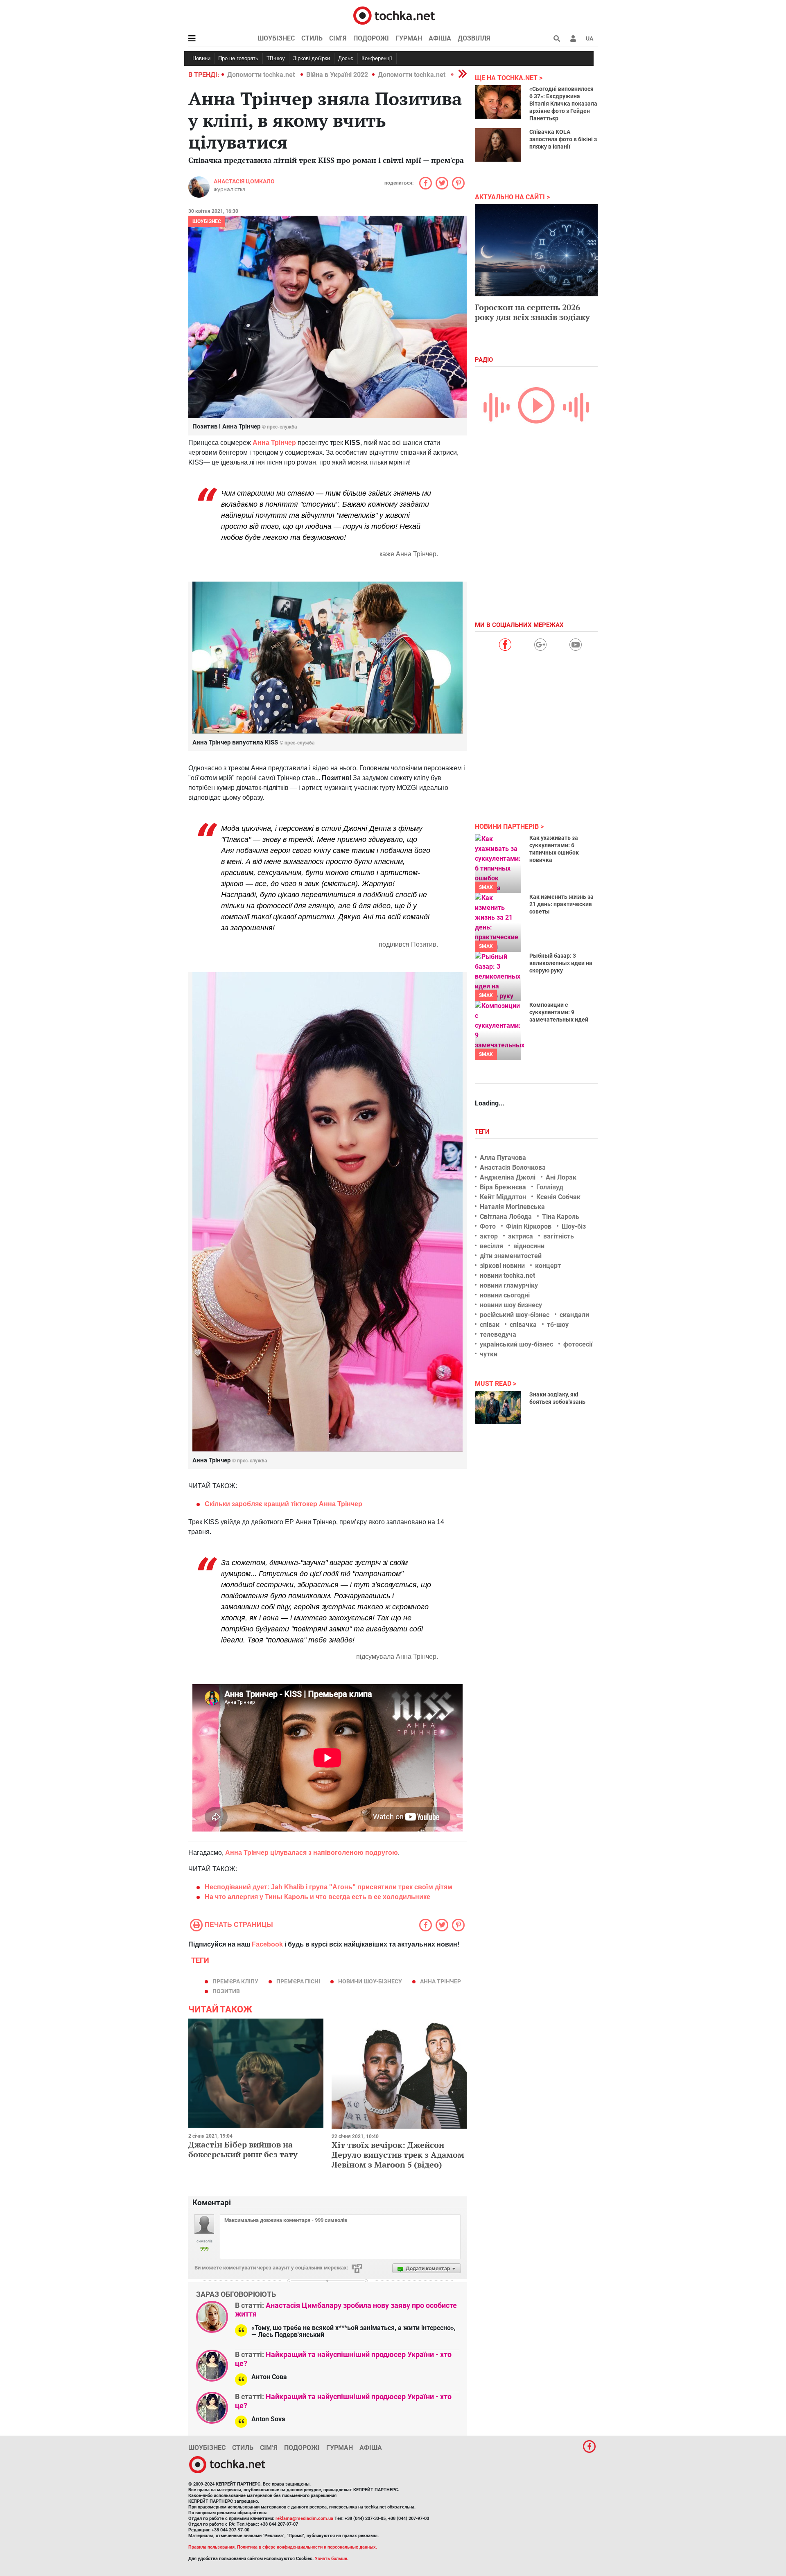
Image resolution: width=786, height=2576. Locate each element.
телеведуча (498, 1334)
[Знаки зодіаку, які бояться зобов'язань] (498, 1408)
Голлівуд (550, 1187)
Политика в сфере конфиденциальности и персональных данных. (307, 2547)
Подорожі (371, 38)
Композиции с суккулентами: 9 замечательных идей (559, 1012)
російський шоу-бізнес (515, 1315)
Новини (201, 58)
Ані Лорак (561, 1177)
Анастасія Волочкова (513, 1167)
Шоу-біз (574, 1226)
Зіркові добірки (312, 58)
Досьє (346, 58)
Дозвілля (474, 38)
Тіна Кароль (561, 1217)
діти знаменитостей (511, 1256)
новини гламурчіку (509, 1285)
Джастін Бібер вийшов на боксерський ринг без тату (243, 2149)
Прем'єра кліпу (235, 1981)
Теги (483, 1132)
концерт (548, 1266)
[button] (573, 38)
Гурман (409, 38)
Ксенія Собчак (558, 1197)
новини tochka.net (507, 1276)
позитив (226, 1991)
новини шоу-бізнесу (370, 1981)
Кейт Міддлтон (503, 1197)
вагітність (559, 1236)
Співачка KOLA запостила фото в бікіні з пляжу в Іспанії (563, 139)
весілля (491, 1246)
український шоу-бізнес (516, 1344)
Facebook (267, 1944)
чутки (489, 1354)
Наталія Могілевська (512, 1207)
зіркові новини (502, 1266)
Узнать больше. (332, 2559)
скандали (574, 1315)
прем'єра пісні (298, 1981)
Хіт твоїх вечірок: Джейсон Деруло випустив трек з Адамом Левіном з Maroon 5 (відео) (398, 2155)
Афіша (440, 38)
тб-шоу (558, 1325)
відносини (529, 1246)
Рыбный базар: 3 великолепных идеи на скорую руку (561, 963)
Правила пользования (211, 2547)
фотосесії (578, 1344)
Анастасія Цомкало (244, 181)
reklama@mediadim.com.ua (304, 2518)
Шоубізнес (276, 38)
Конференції (377, 58)
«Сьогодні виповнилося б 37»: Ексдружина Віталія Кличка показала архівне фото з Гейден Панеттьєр (563, 104)
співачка (523, 1325)
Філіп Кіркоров (529, 1226)
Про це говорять (238, 58)
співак (490, 1325)
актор (489, 1236)
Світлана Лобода (506, 1217)
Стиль (312, 38)
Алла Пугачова (503, 1158)
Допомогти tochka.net (262, 75)
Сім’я (338, 38)
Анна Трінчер (274, 443)
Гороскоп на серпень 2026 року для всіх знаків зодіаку (532, 312)
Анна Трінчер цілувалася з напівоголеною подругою (312, 1853)
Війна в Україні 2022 (337, 75)
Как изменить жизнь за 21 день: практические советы (561, 904)
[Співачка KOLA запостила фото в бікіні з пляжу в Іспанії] (498, 145)
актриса (521, 1236)
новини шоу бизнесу (511, 1305)
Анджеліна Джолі (508, 1177)
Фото (488, 1226)
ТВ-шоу (276, 58)
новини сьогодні (505, 1295)
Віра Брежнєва (503, 1187)
